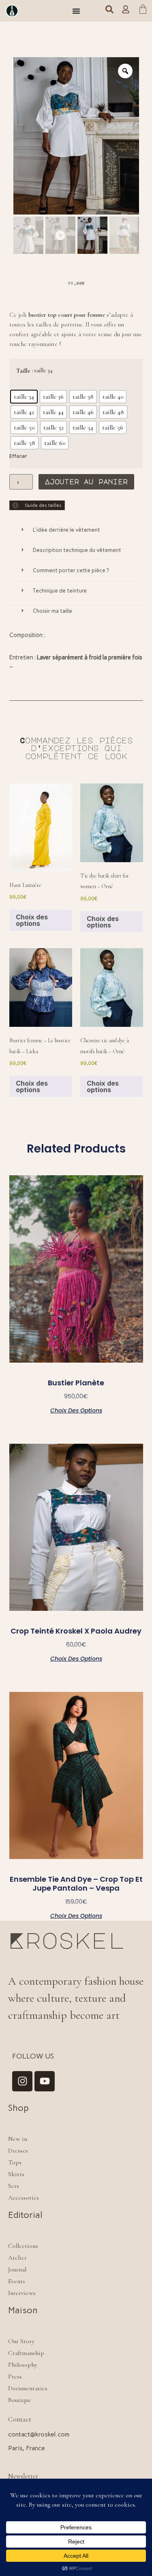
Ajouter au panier (86, 482)
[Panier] (143, 11)
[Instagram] (22, 2081)
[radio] (24, 397)
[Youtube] (45, 2081)
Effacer (18, 456)
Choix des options (32, 920)
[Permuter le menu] (76, 11)
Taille (23, 371)
